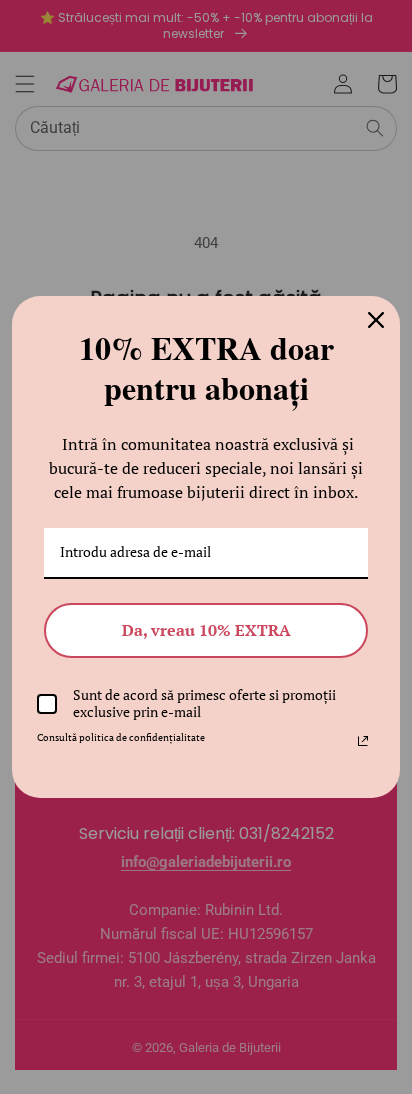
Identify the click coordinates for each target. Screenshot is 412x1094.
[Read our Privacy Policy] (363, 741)
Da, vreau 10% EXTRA (206, 630)
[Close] (376, 320)
